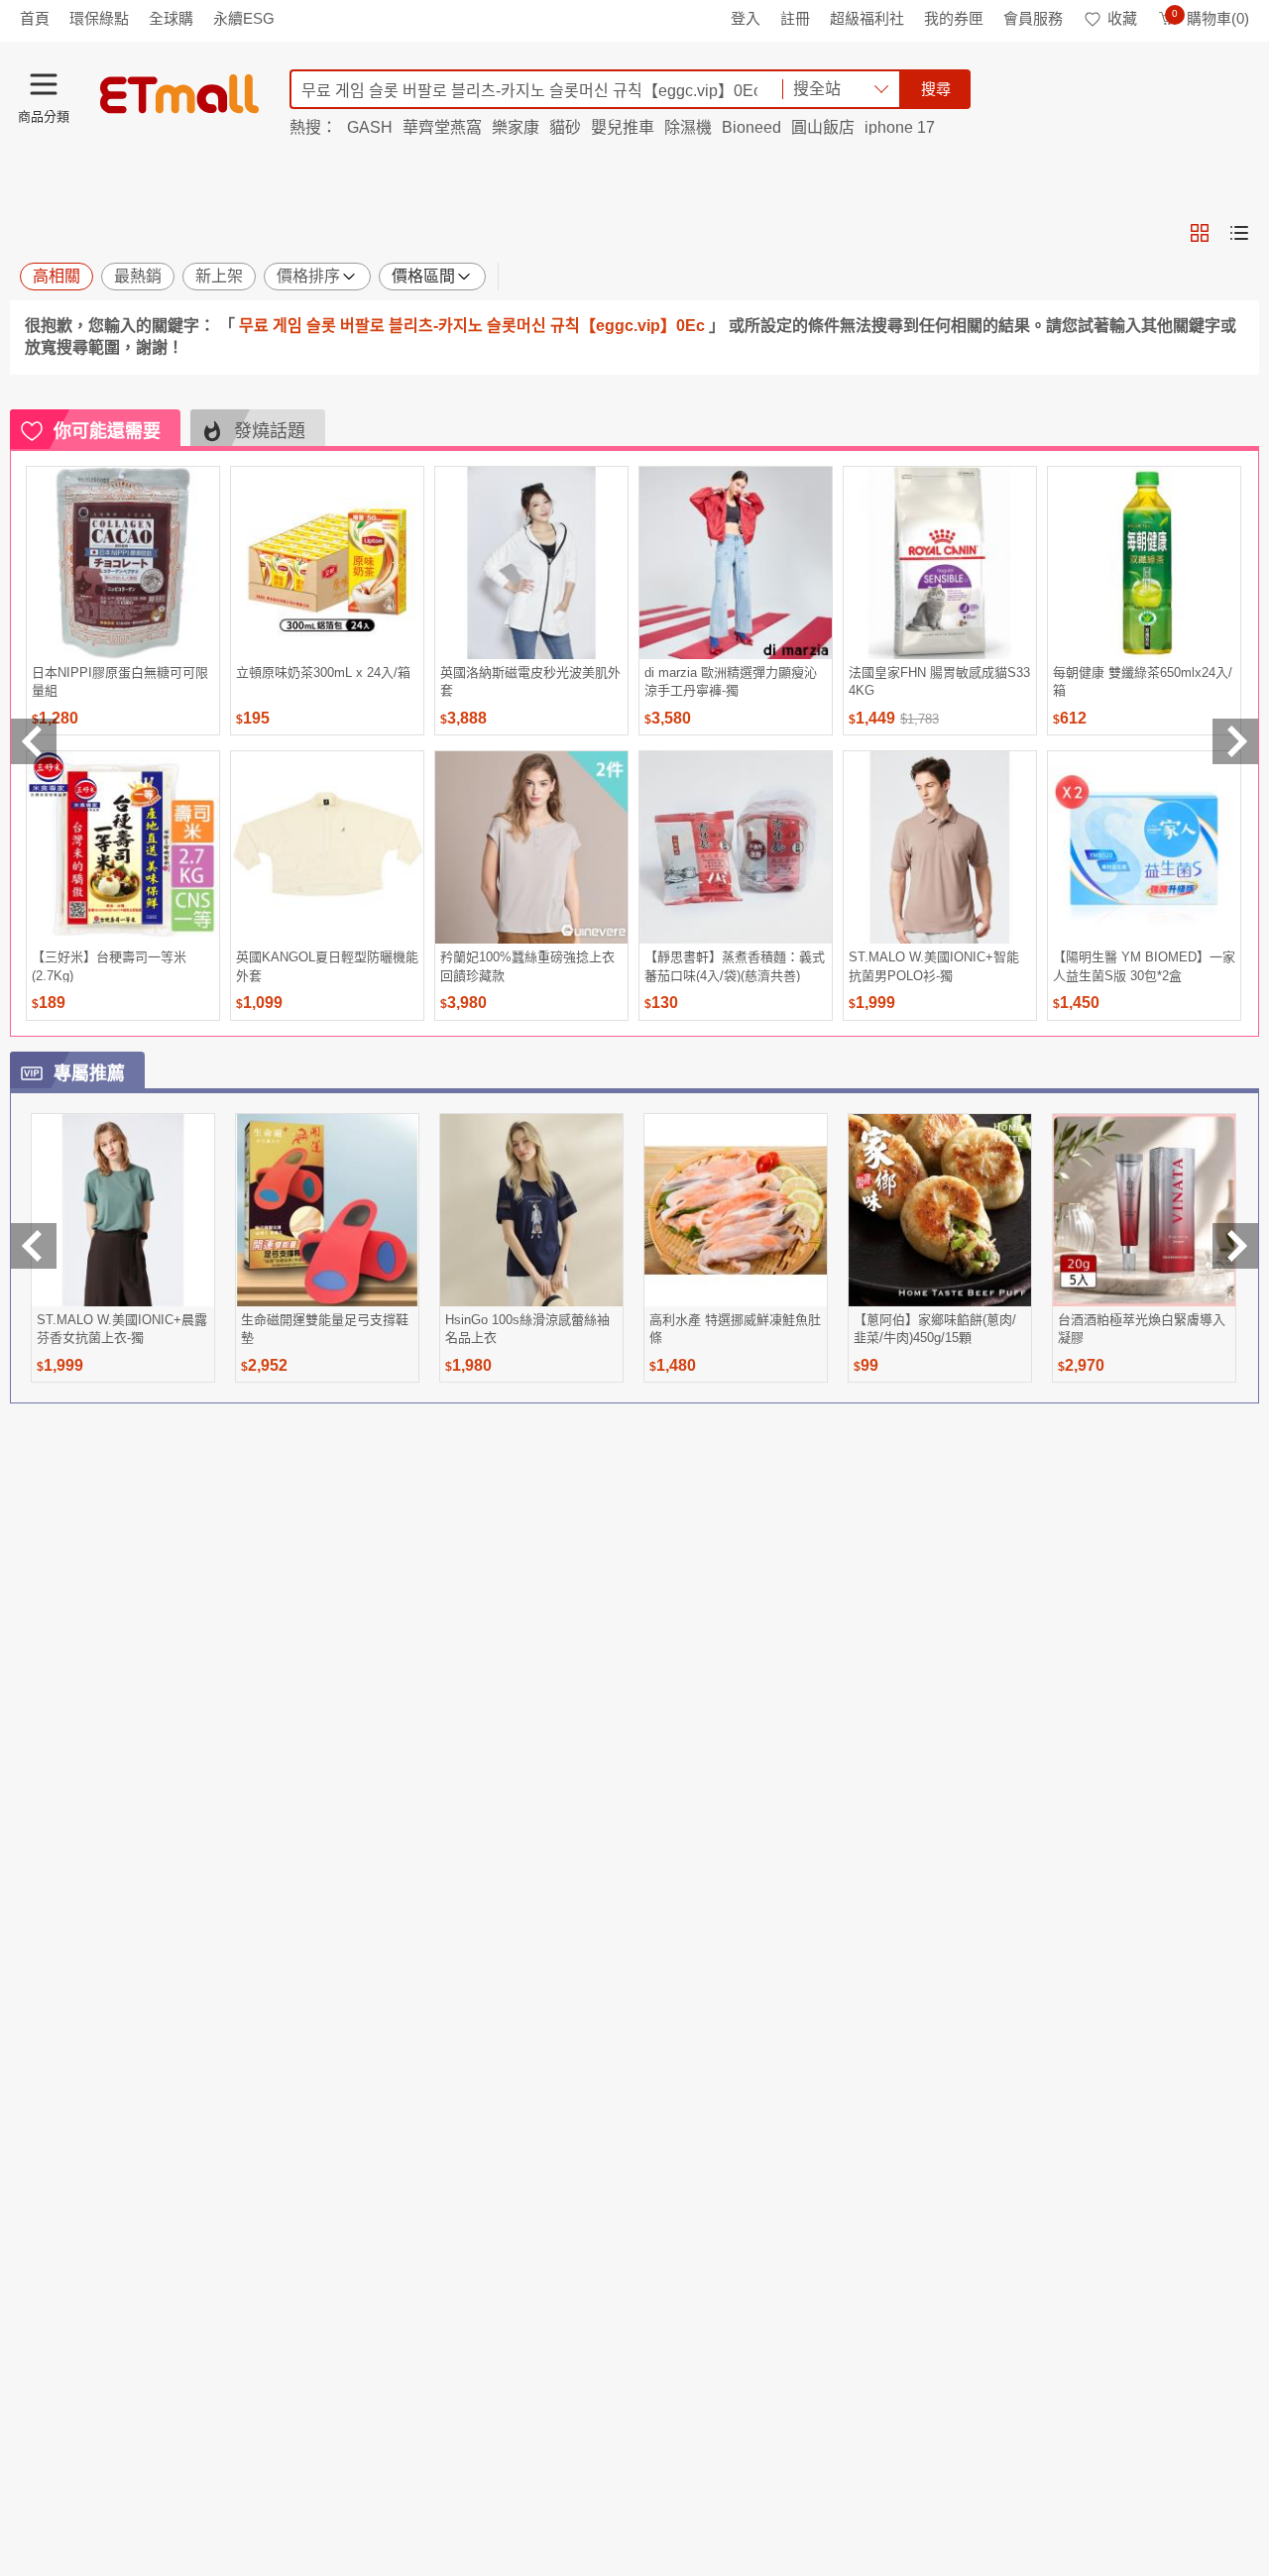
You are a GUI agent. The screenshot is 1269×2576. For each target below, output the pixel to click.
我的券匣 (954, 18)
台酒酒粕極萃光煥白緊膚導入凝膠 (1142, 1329)
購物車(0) (1211, 18)
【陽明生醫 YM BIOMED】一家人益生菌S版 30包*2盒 (1144, 966)
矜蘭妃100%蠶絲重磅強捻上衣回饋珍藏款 (527, 966)
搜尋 (936, 89)
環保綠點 (99, 18)
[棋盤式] (1200, 233)
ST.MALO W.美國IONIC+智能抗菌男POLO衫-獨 (934, 966)
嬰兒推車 (623, 127)
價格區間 (423, 276)
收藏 (1122, 18)
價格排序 (308, 276)
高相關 (57, 276)
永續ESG (244, 18)
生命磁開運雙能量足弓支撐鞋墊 (325, 1329)
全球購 (171, 18)
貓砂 (565, 127)
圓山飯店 (823, 127)
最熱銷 (138, 276)
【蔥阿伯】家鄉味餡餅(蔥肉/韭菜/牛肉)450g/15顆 (935, 1329)
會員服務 (1033, 18)
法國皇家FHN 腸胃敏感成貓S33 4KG (939, 681)
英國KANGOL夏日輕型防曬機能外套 (327, 966)
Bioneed (751, 127)
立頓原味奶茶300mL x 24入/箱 (323, 672)
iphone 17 (900, 127)
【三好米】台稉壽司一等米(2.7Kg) (109, 966)
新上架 (219, 276)
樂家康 (516, 127)
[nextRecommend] (1235, 741)
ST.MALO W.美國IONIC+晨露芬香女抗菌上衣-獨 (122, 1329)
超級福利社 (867, 18)
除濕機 (688, 127)
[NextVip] (1235, 1246)
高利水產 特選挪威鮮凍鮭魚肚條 (735, 1329)
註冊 (795, 18)
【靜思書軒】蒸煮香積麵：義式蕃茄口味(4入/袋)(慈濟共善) (735, 966)
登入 (746, 18)
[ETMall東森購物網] (179, 94)
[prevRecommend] (34, 741)
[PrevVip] (34, 1246)
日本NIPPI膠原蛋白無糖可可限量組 (120, 681)
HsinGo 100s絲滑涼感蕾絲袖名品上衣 (527, 1329)
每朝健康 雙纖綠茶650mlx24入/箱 (1143, 681)
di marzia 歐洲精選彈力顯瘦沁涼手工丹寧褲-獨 (731, 681)
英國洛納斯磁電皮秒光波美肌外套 (530, 681)
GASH (370, 127)
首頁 (35, 18)
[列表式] (1239, 233)
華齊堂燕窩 (442, 127)
